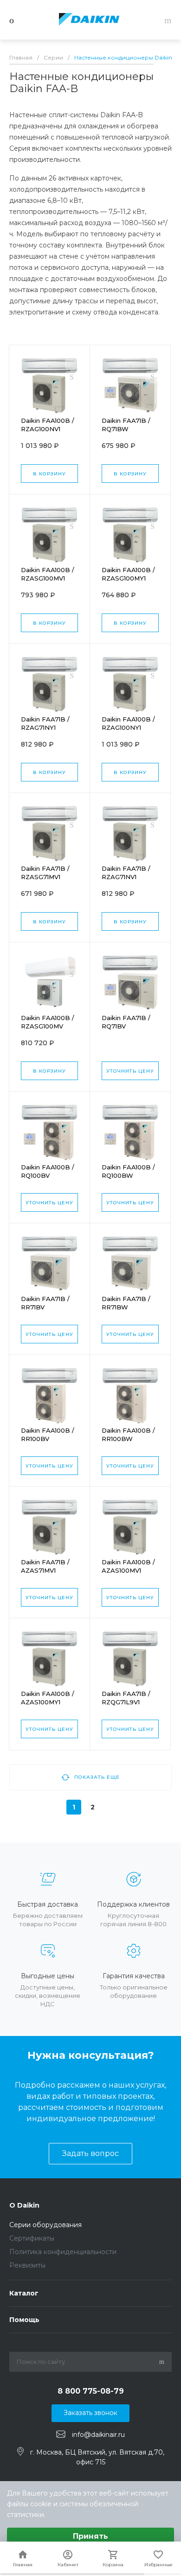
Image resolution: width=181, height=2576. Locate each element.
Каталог (24, 2293)
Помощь (24, 2320)
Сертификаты (32, 2238)
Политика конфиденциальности (63, 2252)
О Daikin (24, 2205)
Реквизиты (27, 2265)
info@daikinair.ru (98, 2435)
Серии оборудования (45, 2225)
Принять (90, 2536)
